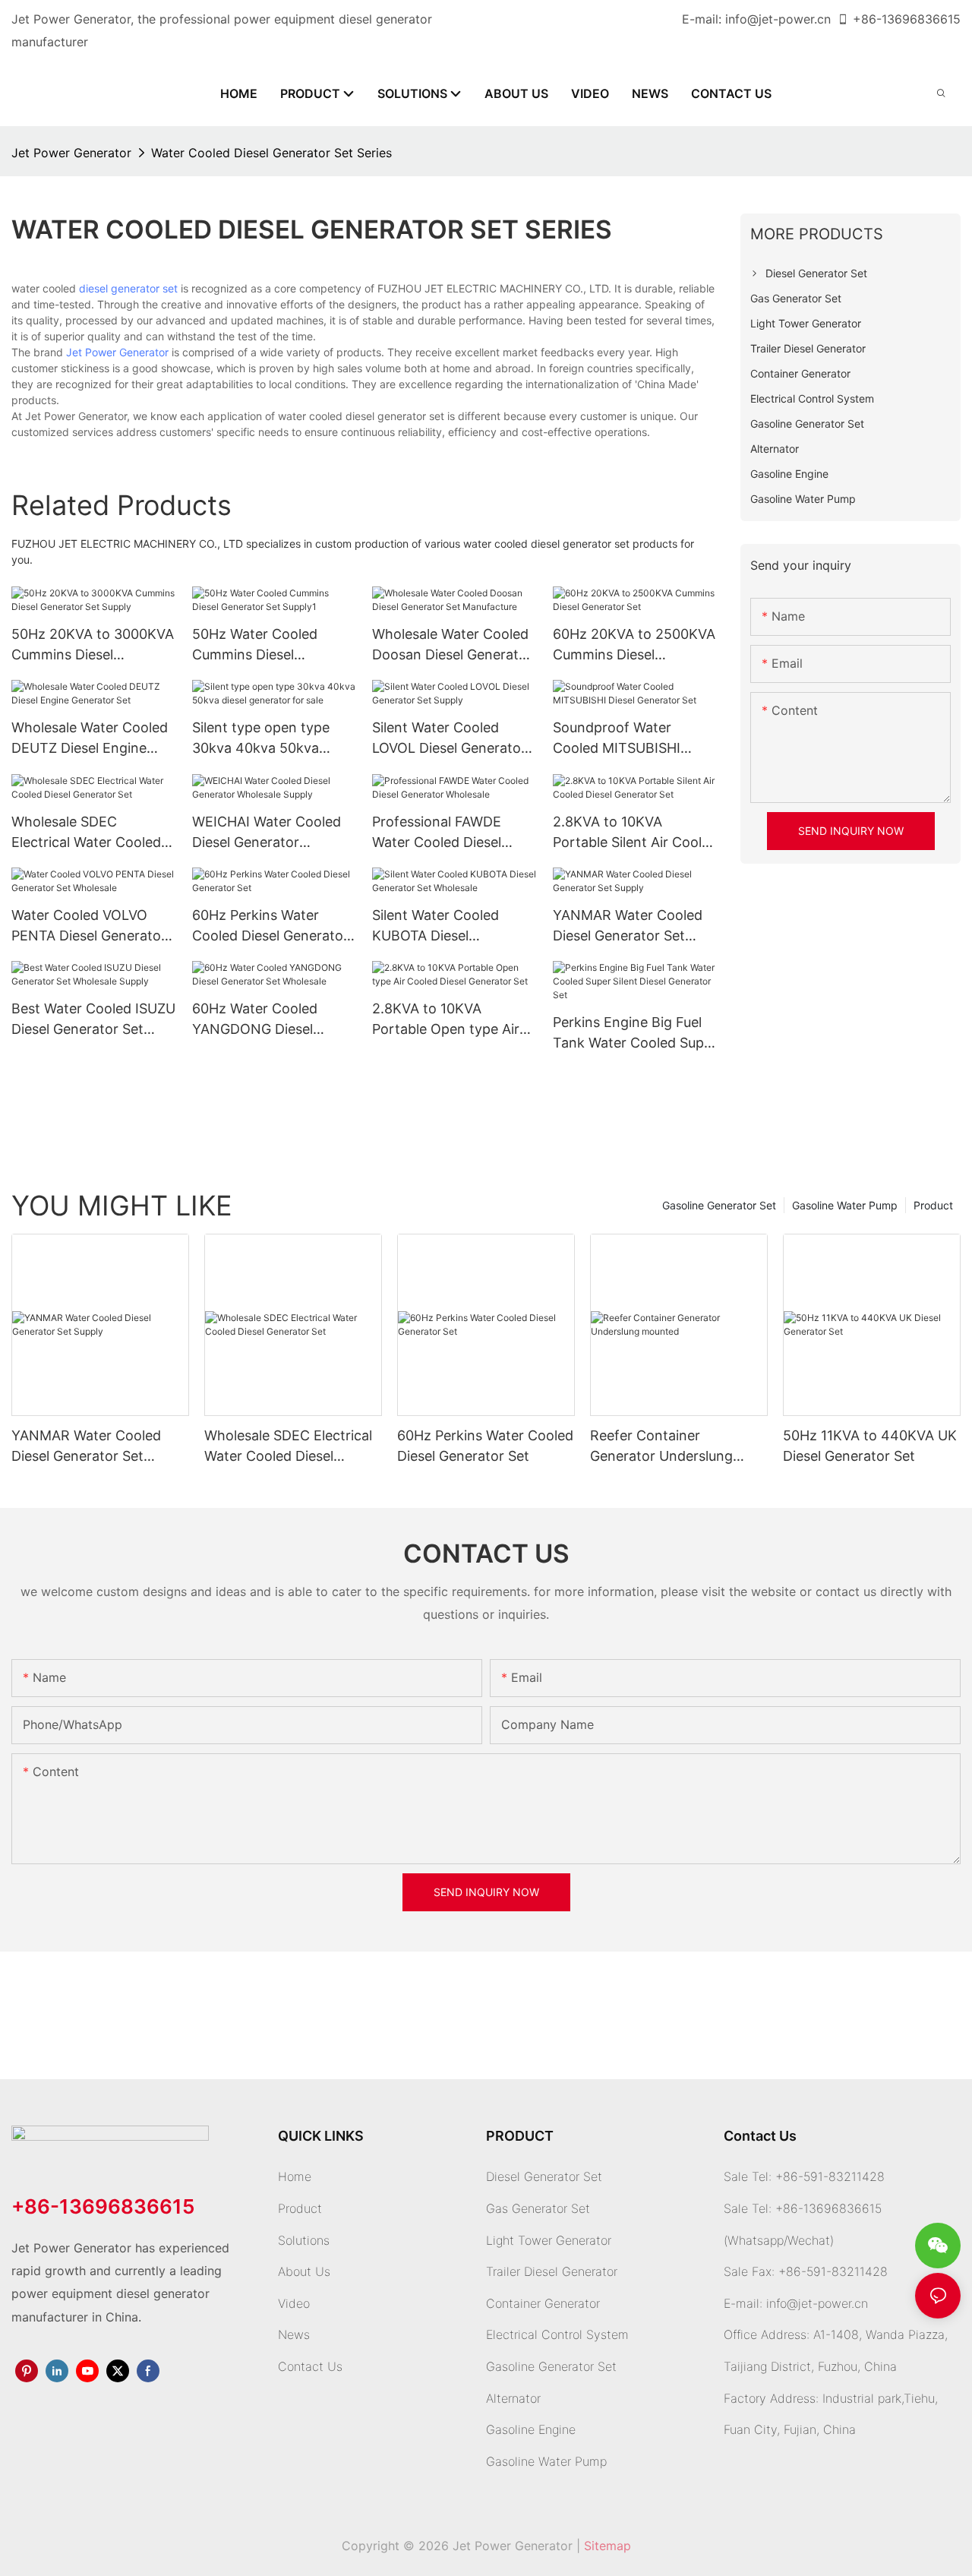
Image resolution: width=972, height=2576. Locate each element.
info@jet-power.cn (778, 19)
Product (933, 1205)
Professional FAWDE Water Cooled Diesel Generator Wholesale (439, 833)
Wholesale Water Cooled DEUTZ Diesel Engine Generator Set (90, 739)
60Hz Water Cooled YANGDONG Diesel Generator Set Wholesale (272, 1020)
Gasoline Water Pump (845, 1205)
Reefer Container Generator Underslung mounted (661, 1447)
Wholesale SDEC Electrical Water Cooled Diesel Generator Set (86, 833)
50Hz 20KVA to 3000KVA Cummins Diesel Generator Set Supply (93, 645)
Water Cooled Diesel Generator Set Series (271, 153)
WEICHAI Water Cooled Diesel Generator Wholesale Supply (267, 833)
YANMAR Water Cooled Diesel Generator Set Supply (628, 926)
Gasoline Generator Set (719, 1205)
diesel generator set (128, 288)
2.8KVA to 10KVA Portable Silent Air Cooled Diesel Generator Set (635, 833)
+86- (867, 19)
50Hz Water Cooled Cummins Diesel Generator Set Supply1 (264, 645)
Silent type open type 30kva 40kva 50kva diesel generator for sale (270, 739)
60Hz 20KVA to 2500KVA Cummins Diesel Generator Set (634, 645)
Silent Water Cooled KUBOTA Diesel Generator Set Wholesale (452, 926)
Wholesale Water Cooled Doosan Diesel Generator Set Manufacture (452, 645)
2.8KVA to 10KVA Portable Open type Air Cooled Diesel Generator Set (450, 1020)
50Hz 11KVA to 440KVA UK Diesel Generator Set (870, 1446)
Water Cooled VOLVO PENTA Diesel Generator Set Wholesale (89, 926)
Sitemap (607, 2546)
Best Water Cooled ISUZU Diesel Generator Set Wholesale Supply (93, 1020)
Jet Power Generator (71, 153)
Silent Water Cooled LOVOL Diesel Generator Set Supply (449, 739)
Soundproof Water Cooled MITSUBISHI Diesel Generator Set (619, 739)
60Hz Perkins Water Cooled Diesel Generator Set (270, 926)
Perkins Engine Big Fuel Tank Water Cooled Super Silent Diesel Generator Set (635, 1034)
